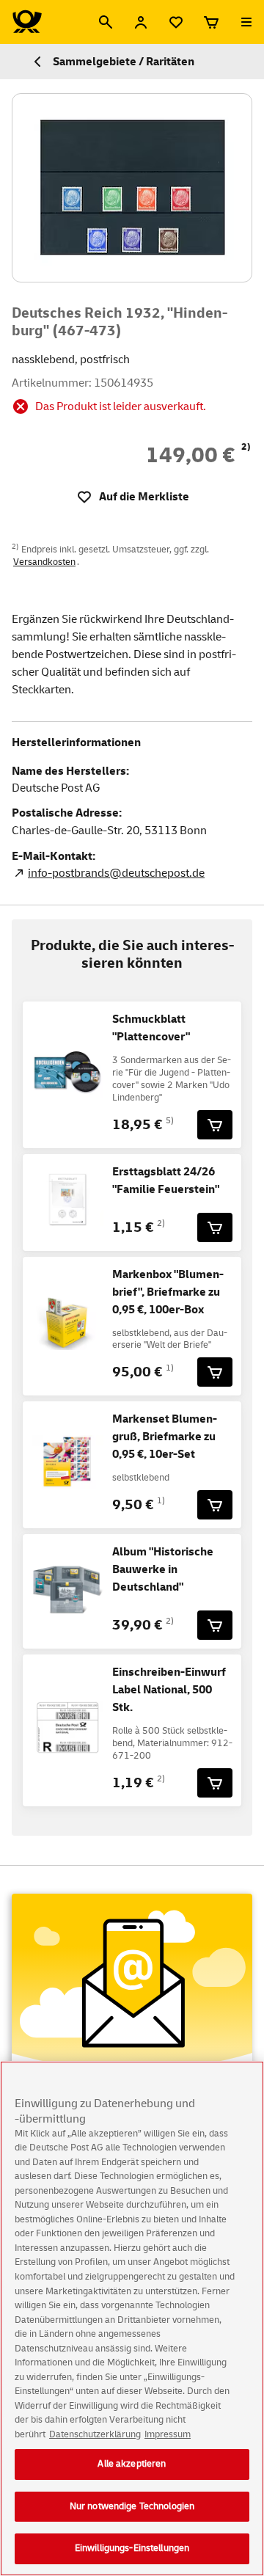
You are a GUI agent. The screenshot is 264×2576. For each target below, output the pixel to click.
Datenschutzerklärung (95, 2434)
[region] (132, 2318)
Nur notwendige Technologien (132, 2506)
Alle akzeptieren (132, 2464)
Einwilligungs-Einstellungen (132, 2548)
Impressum (168, 2434)
